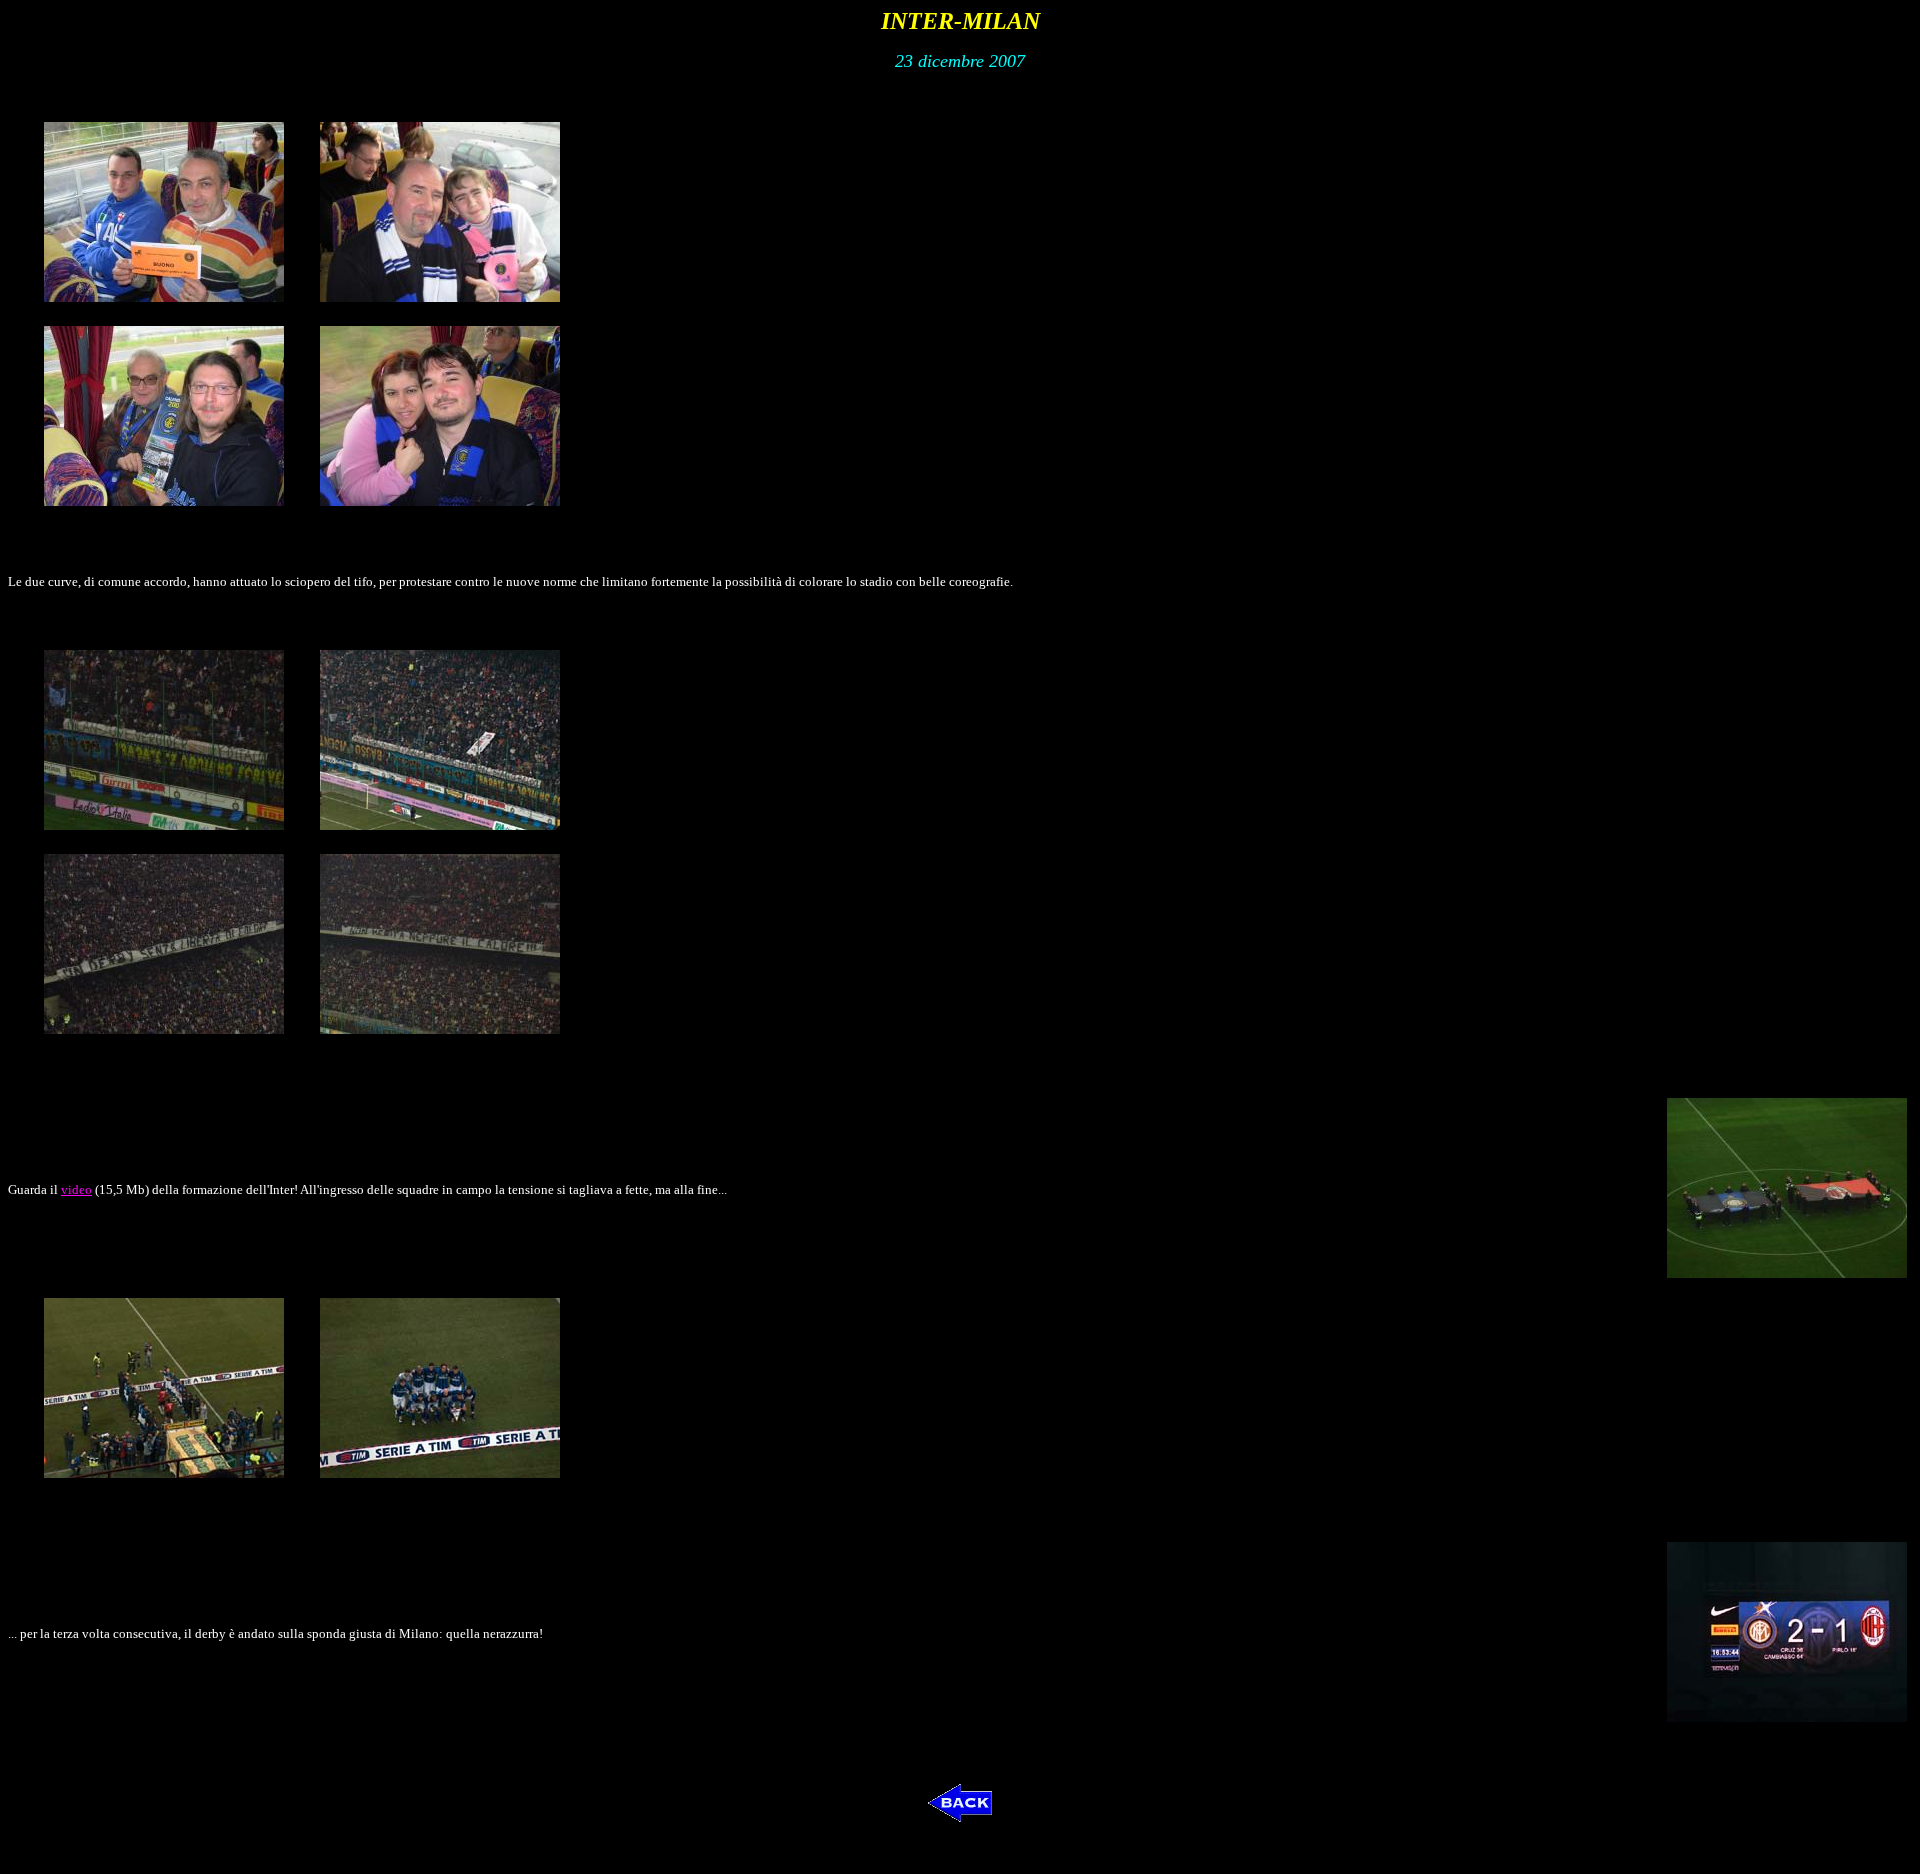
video (76, 1189)
